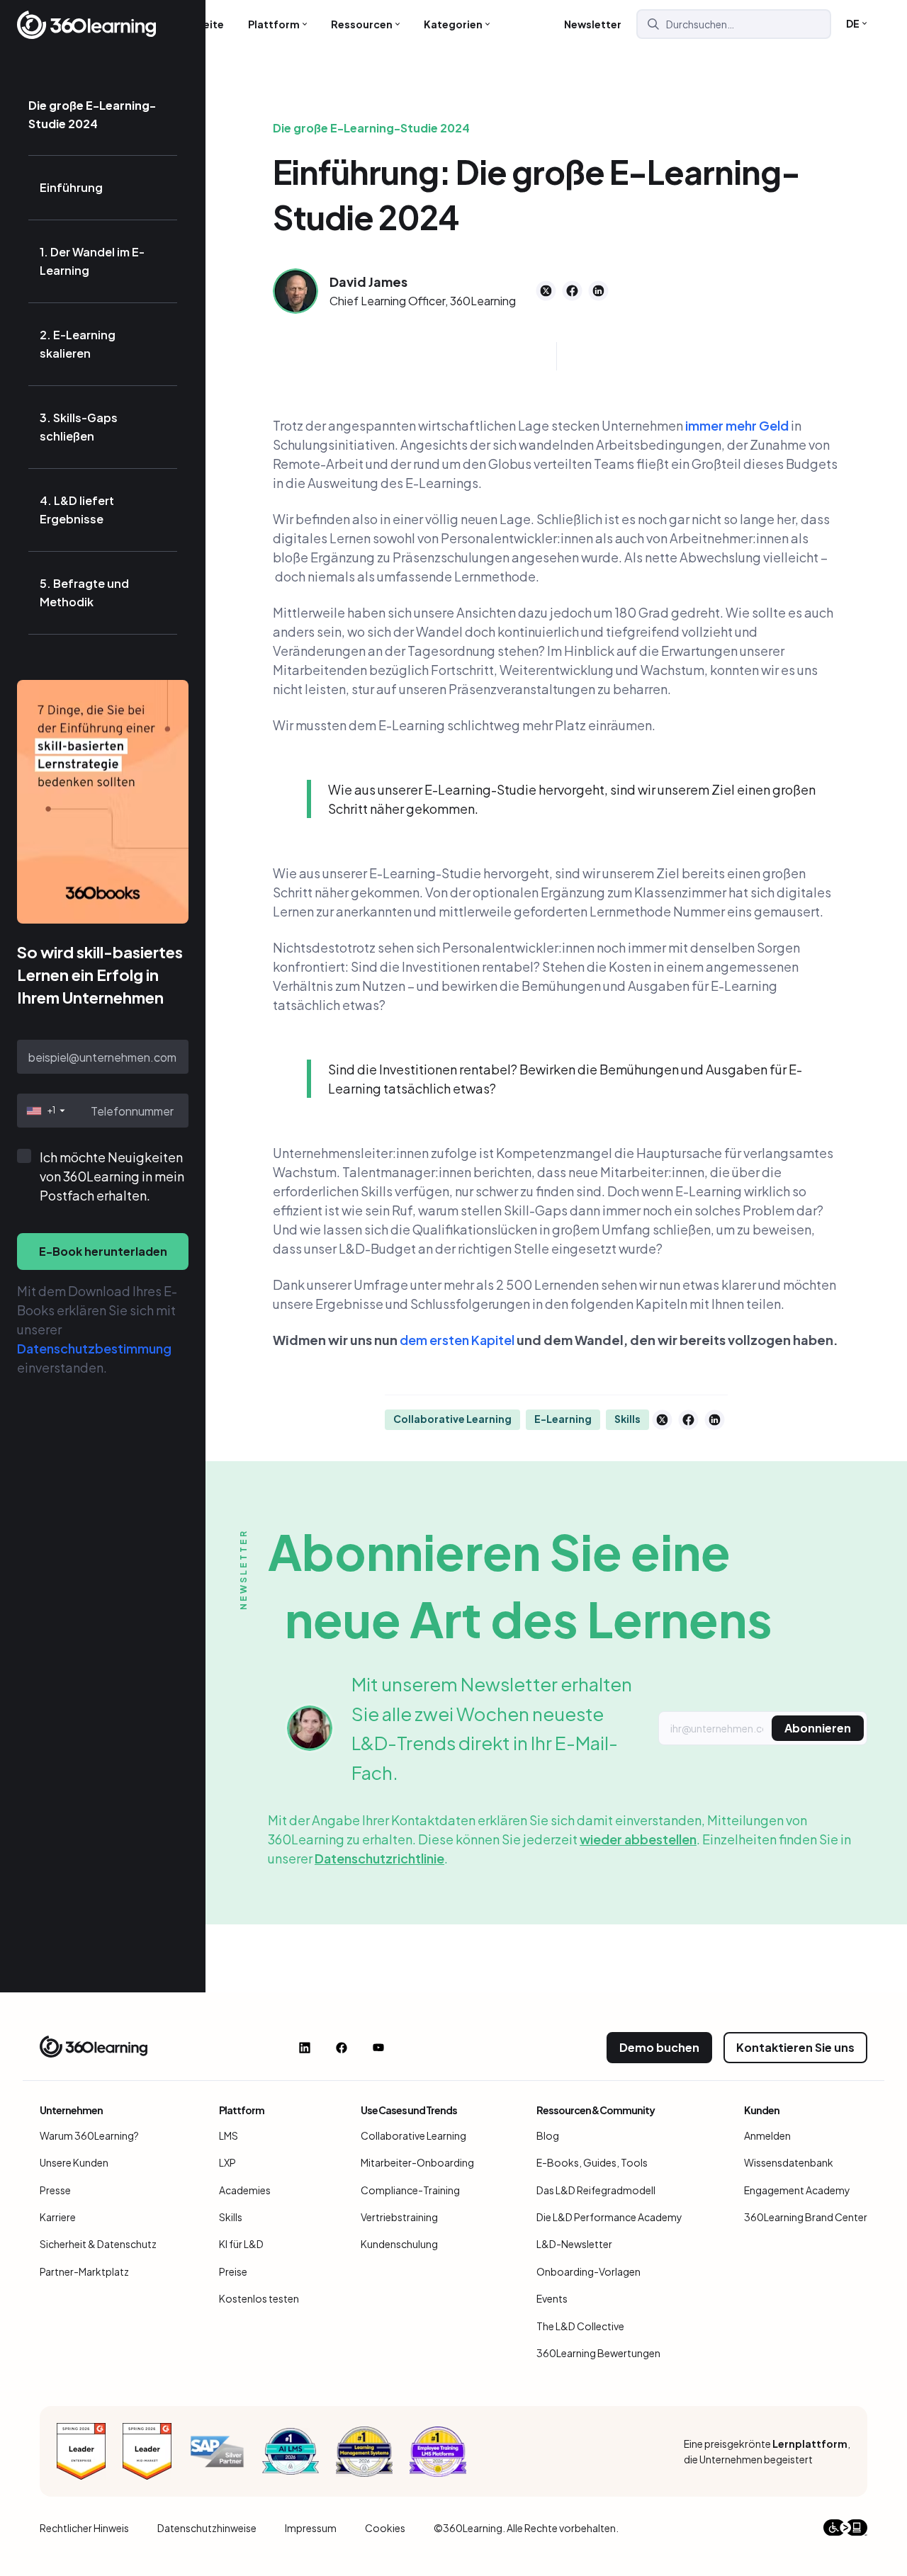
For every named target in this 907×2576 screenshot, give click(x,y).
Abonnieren (818, 1728)
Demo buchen (659, 2047)
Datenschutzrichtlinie (379, 1858)
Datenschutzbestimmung (94, 1348)
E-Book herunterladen (103, 1251)
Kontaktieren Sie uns (795, 2047)
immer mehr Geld (737, 425)
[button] (44, 1111)
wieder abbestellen (638, 1839)
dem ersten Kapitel (457, 1340)
